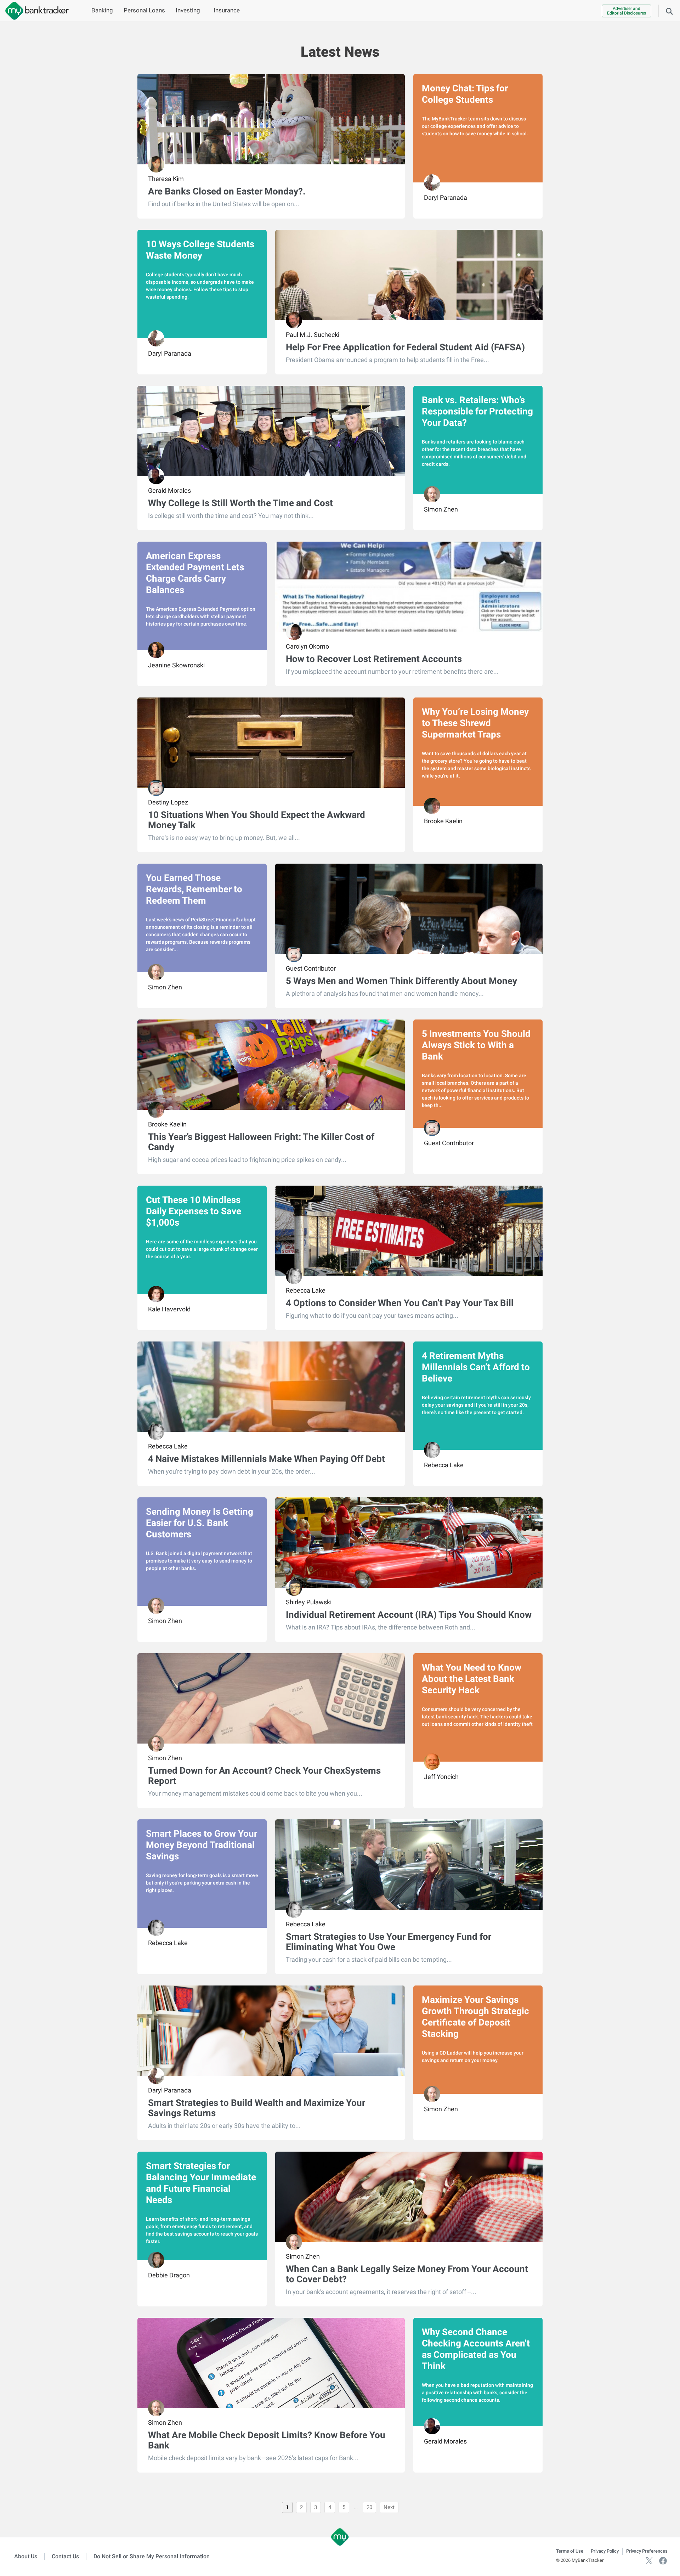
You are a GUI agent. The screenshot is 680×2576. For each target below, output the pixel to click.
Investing (188, 10)
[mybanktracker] (34, 11)
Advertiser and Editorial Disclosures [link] (627, 11)
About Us (26, 2556)
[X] (649, 2560)
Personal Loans (144, 10)
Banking (102, 10)
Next (389, 2507)
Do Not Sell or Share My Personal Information (152, 2556)
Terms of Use (570, 2551)
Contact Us (65, 2556)
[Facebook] (663, 2560)
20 (369, 2507)
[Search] (669, 11)
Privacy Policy (605, 2551)
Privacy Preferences (647, 2551)
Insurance (227, 10)
